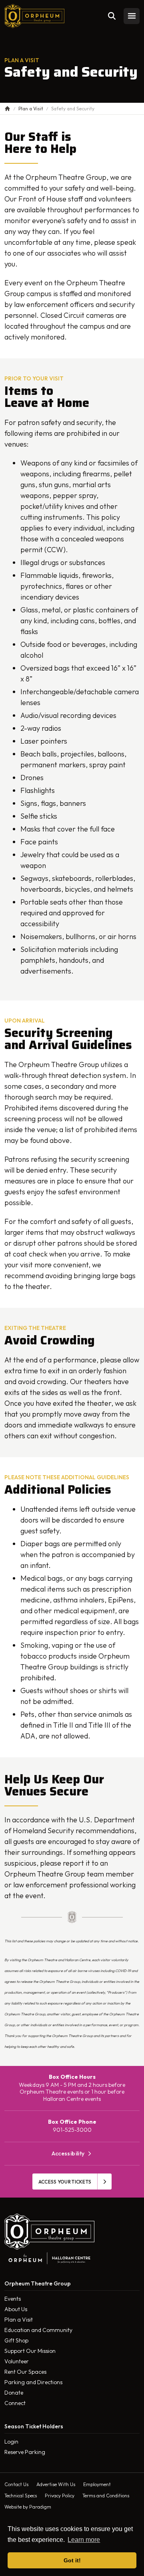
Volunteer (17, 2361)
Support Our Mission (30, 2351)
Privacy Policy (60, 2496)
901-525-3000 (72, 2130)
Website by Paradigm (28, 2507)
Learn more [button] (84, 2540)
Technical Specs (21, 2496)
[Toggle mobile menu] (132, 16)
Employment (97, 2484)
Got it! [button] (72, 2560)
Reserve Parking (25, 2452)
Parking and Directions (33, 2382)
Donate (14, 2393)
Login (11, 2442)
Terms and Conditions (106, 2496)
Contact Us (16, 2484)
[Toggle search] (112, 16)
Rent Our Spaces (25, 2372)
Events (13, 2299)
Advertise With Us (56, 2484)
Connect (15, 2403)
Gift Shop (16, 2340)
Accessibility (68, 2154)
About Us (16, 2309)
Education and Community (38, 2330)
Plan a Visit (19, 2320)
